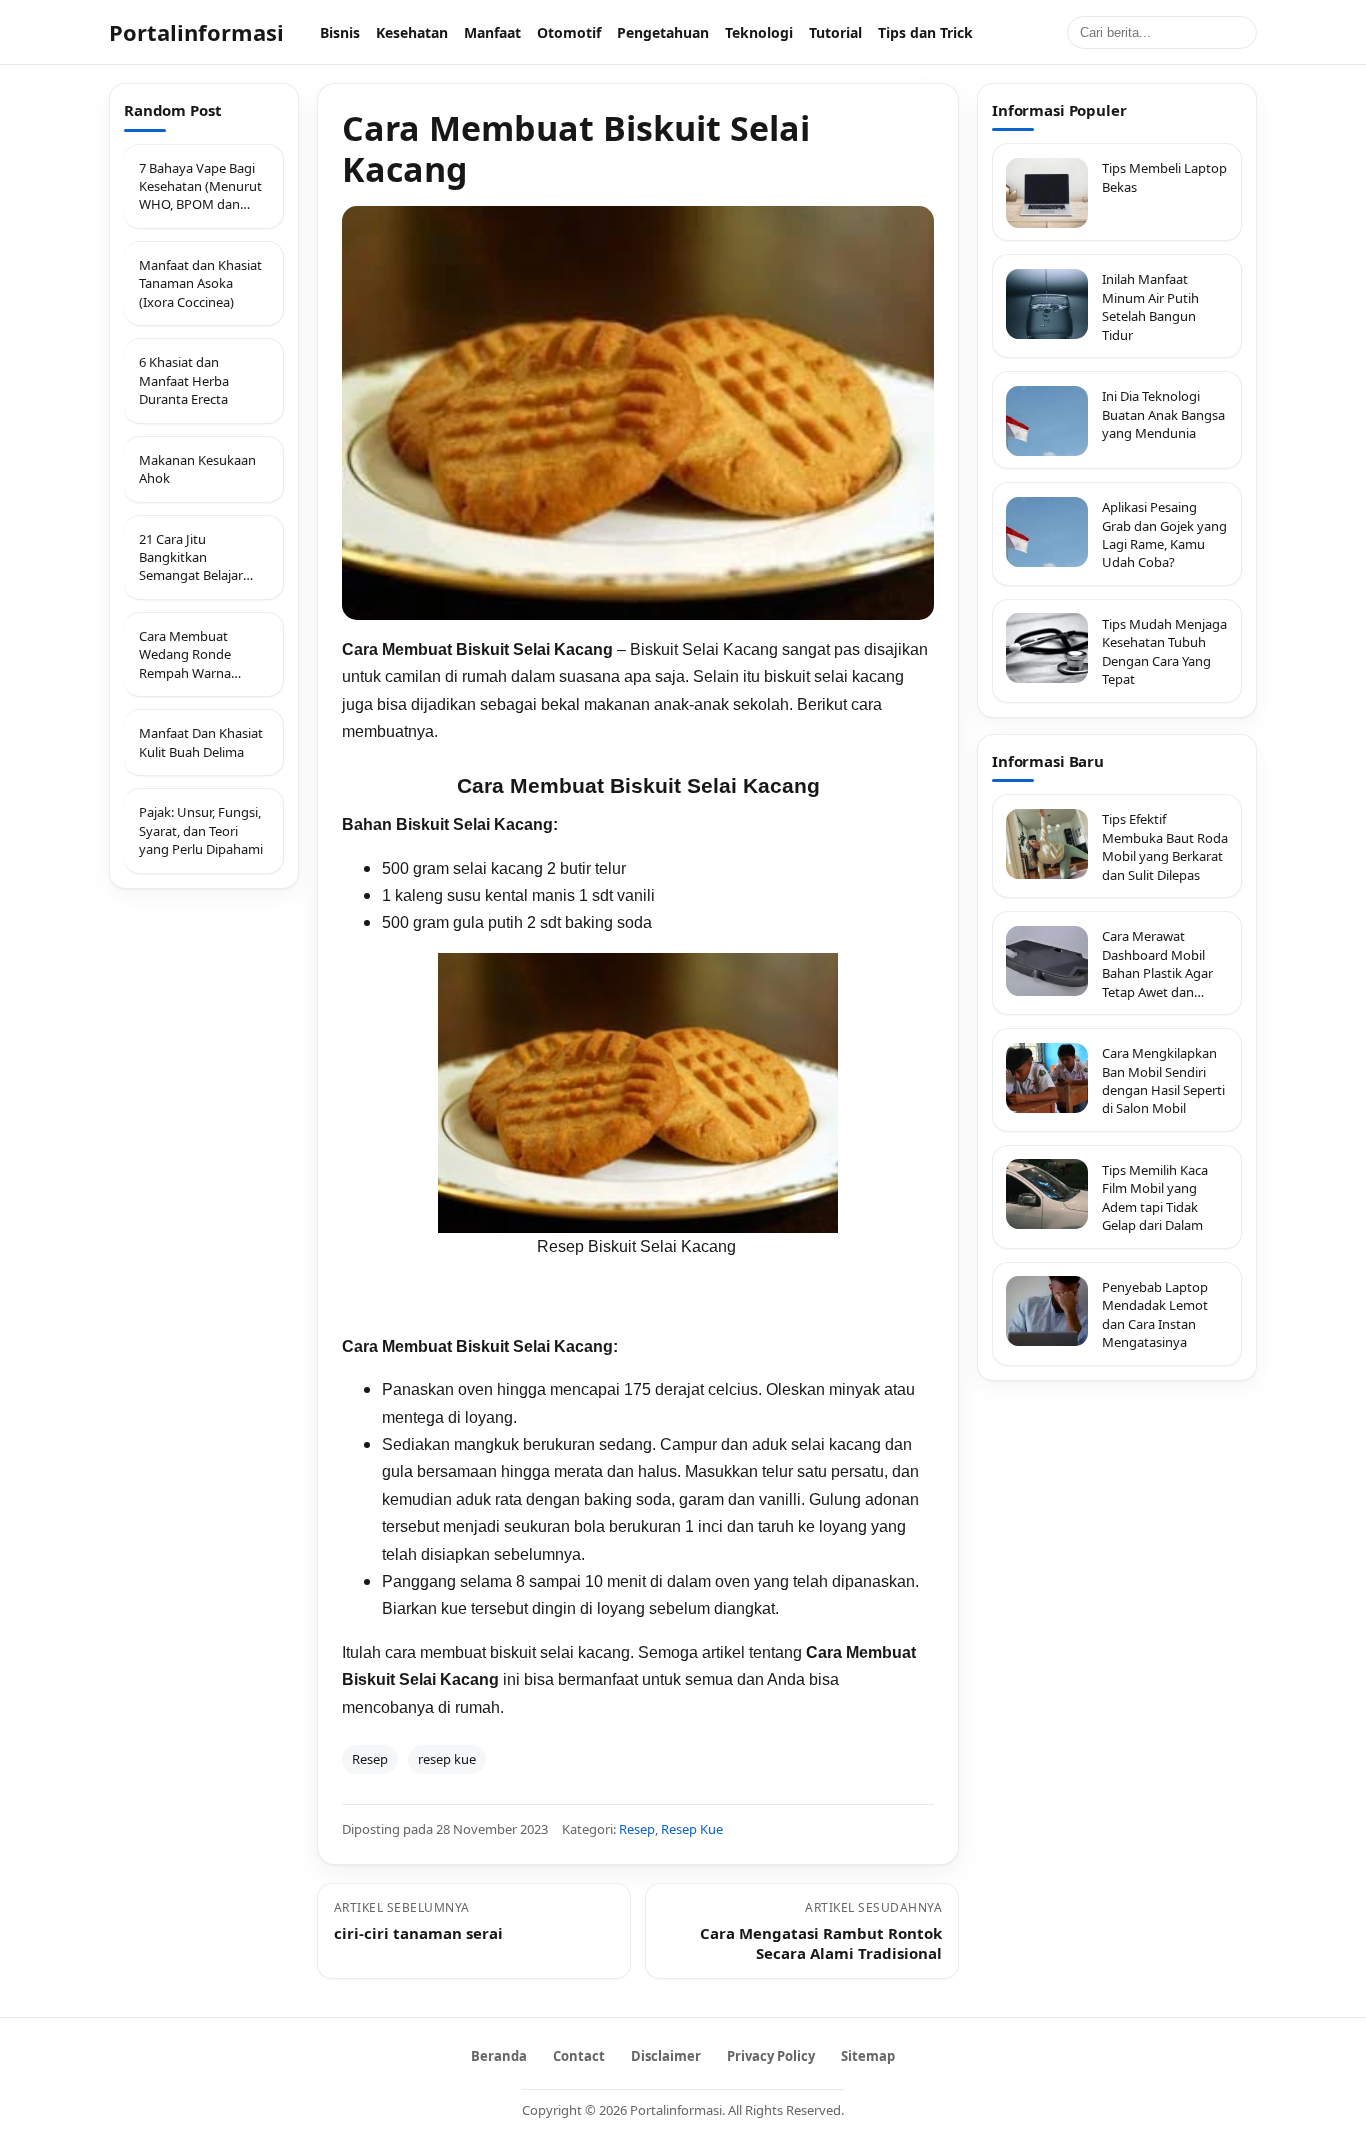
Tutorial (835, 32)
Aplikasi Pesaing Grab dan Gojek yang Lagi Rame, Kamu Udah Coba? (1164, 535)
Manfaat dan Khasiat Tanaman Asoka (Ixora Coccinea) (200, 283)
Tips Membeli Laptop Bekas (1164, 178)
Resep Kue (692, 1829)
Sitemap (868, 2056)
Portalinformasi (196, 32)
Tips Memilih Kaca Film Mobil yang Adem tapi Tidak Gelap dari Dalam (1155, 1197)
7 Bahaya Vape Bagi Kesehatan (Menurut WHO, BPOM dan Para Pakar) (200, 186)
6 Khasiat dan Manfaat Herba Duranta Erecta (184, 380)
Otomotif (569, 32)
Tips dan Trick (925, 32)
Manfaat (492, 32)
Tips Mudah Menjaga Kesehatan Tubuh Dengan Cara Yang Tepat (1164, 651)
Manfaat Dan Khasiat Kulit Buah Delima (201, 742)
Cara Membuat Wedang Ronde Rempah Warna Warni (185, 654)
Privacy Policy (771, 2056)
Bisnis (340, 32)
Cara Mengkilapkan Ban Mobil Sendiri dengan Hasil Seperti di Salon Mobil (1163, 1081)
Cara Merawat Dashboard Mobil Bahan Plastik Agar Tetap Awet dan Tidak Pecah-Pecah (1157, 965)
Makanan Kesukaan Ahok (197, 469)
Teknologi (759, 32)
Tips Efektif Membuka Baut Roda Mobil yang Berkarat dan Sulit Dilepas (1165, 847)
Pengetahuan (663, 32)
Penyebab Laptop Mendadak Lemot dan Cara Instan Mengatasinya (1155, 1314)
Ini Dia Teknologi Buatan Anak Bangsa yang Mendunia (1163, 415)
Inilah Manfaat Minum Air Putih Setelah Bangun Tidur (1150, 307)
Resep (370, 1759)
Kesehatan (412, 32)
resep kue (447, 1759)
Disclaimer (666, 2056)
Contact (579, 2056)
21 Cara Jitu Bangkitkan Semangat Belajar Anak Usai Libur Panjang (191, 557)
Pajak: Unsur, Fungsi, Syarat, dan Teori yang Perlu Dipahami (201, 830)
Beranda (499, 2056)
